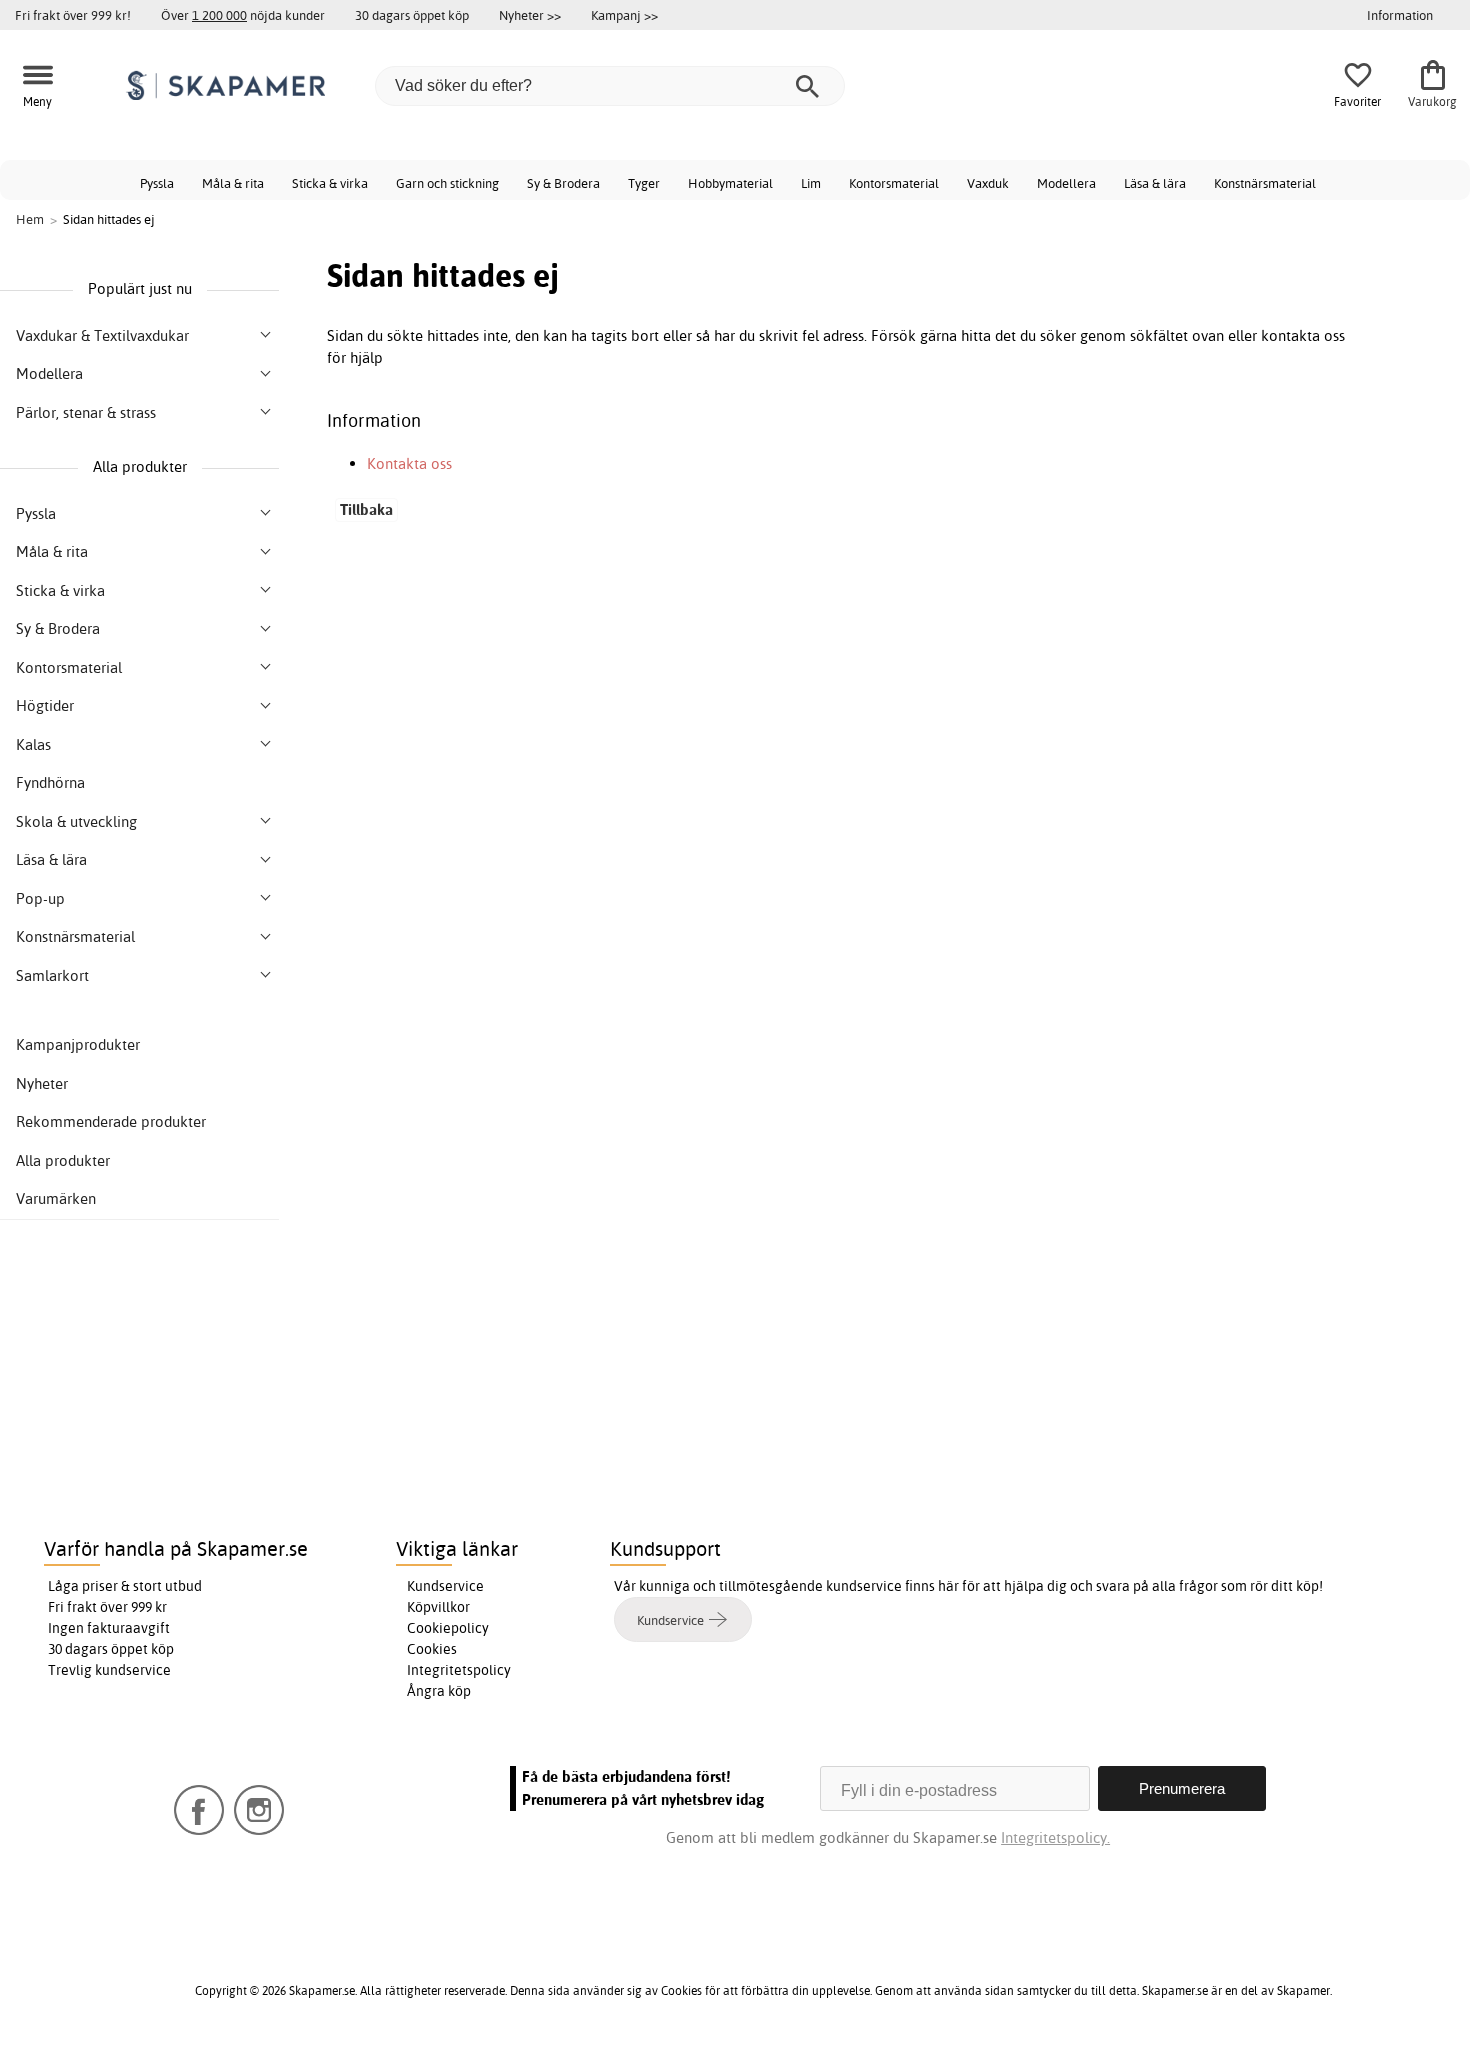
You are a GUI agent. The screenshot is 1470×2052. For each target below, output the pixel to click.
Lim (811, 183)
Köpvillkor (438, 1607)
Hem (30, 219)
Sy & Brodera (563, 183)
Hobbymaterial (730, 183)
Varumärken (56, 1198)
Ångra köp (439, 1691)
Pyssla (157, 183)
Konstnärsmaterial (1265, 183)
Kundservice (445, 1586)
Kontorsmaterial (894, 183)
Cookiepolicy (448, 1628)
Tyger (644, 183)
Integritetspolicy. (1055, 1837)
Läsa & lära (1155, 183)
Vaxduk (988, 183)
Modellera (1066, 183)
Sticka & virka (330, 183)
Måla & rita (233, 183)
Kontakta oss (409, 463)
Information (1400, 15)
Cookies (432, 1649)
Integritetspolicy (459, 1670)
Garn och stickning (447, 183)
